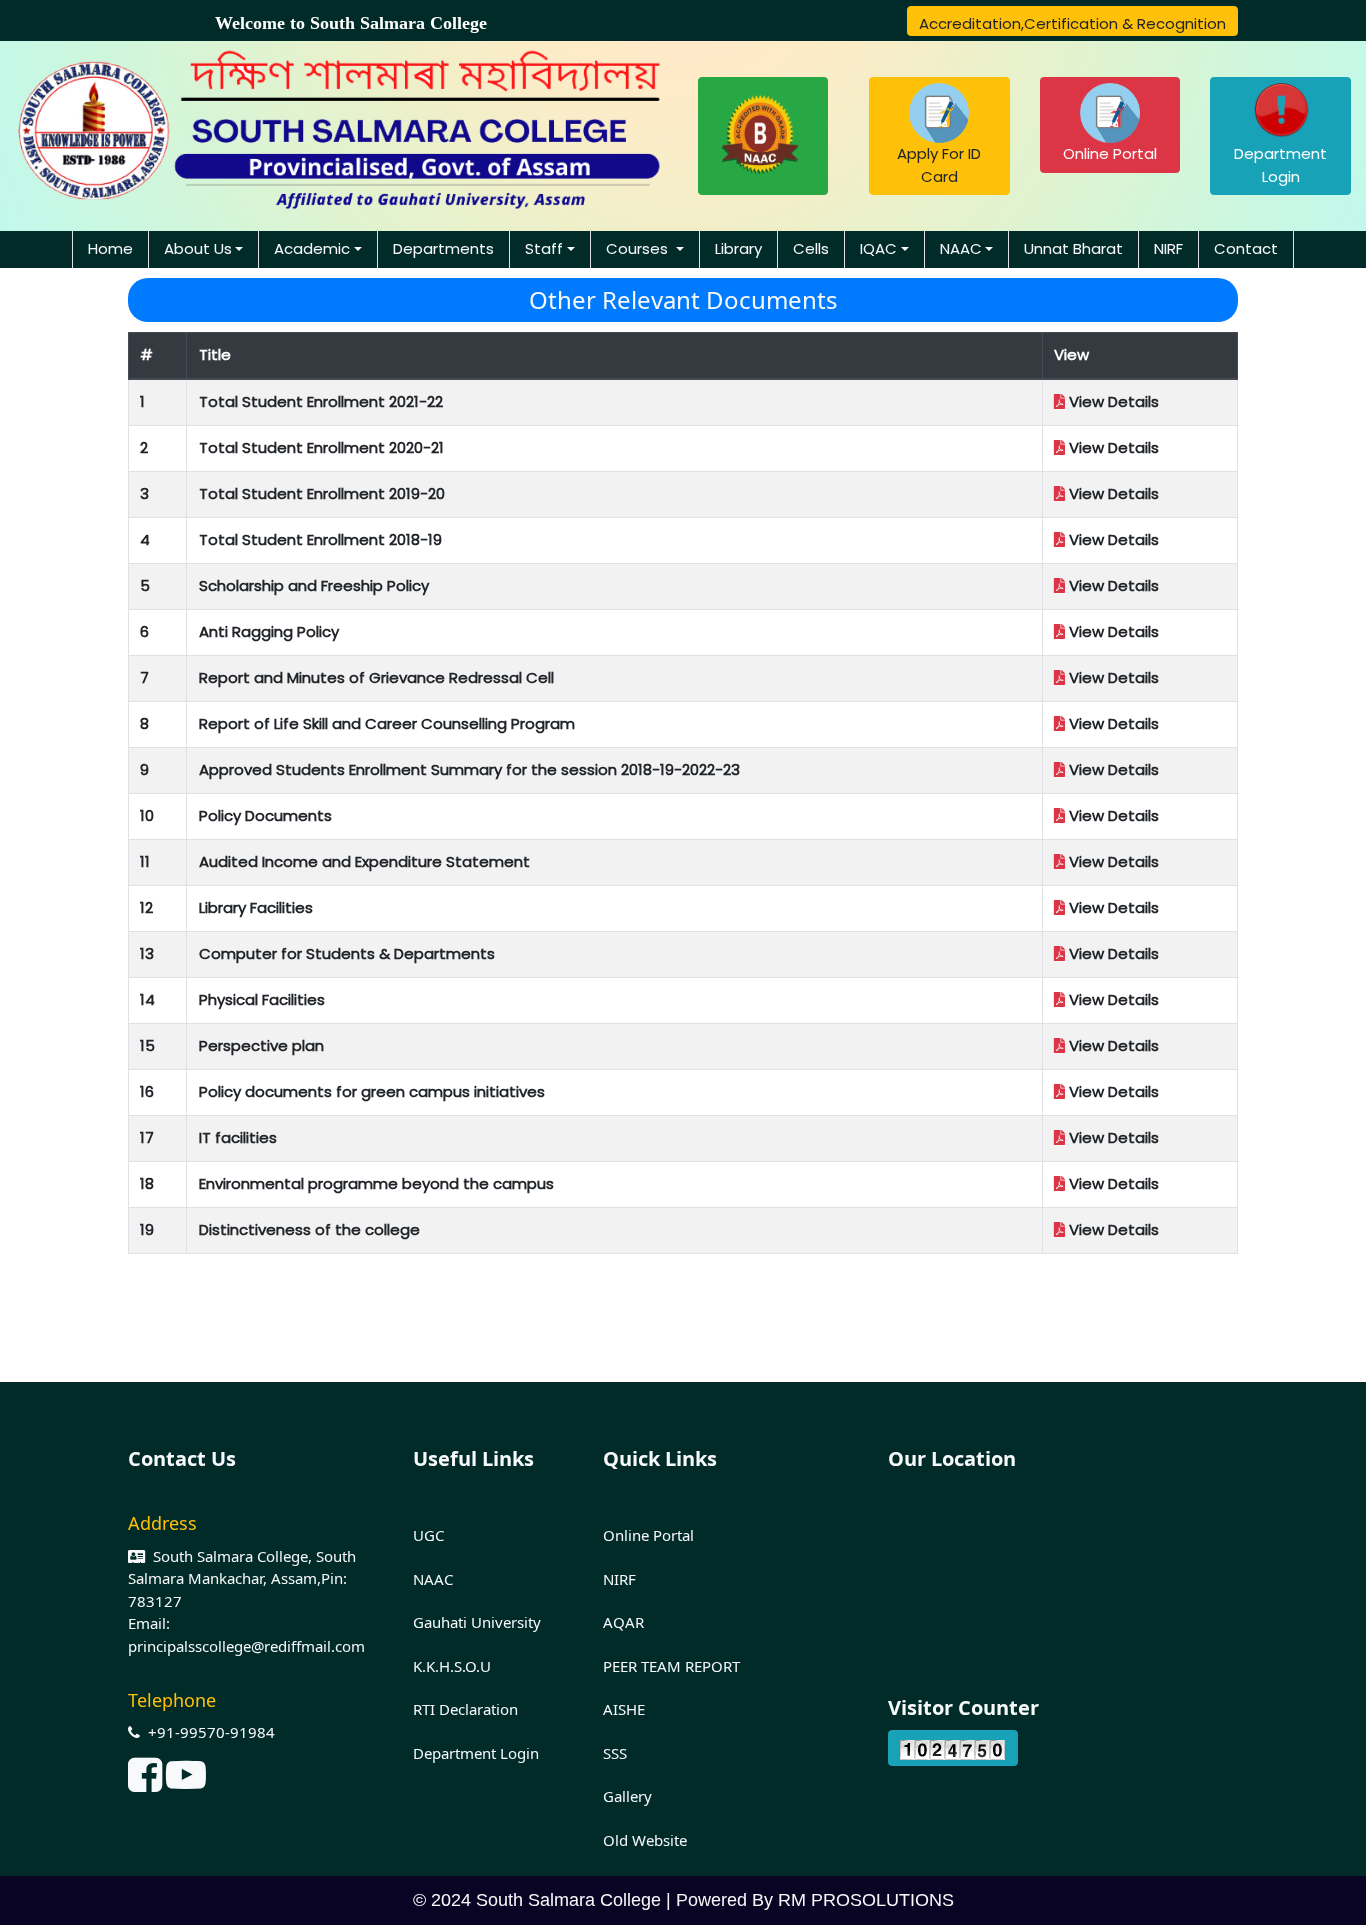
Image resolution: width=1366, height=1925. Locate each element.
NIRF (1168, 248)
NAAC (961, 248)
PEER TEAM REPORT (671, 1666)
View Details (1112, 401)
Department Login (1280, 165)
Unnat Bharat (1073, 248)
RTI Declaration (465, 1709)
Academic (312, 248)
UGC (428, 1535)
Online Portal (1110, 153)
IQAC (878, 248)
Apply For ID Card (939, 165)
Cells (811, 248)
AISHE (624, 1709)
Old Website (645, 1840)
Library (738, 248)
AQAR (623, 1622)
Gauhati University (477, 1622)
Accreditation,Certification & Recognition (1072, 23)
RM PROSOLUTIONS (866, 1900)
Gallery (627, 1796)
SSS (615, 1753)
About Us (198, 248)
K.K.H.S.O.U (452, 1666)
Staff (544, 248)
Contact (1246, 248)
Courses (639, 248)
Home (110, 248)
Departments (443, 248)
